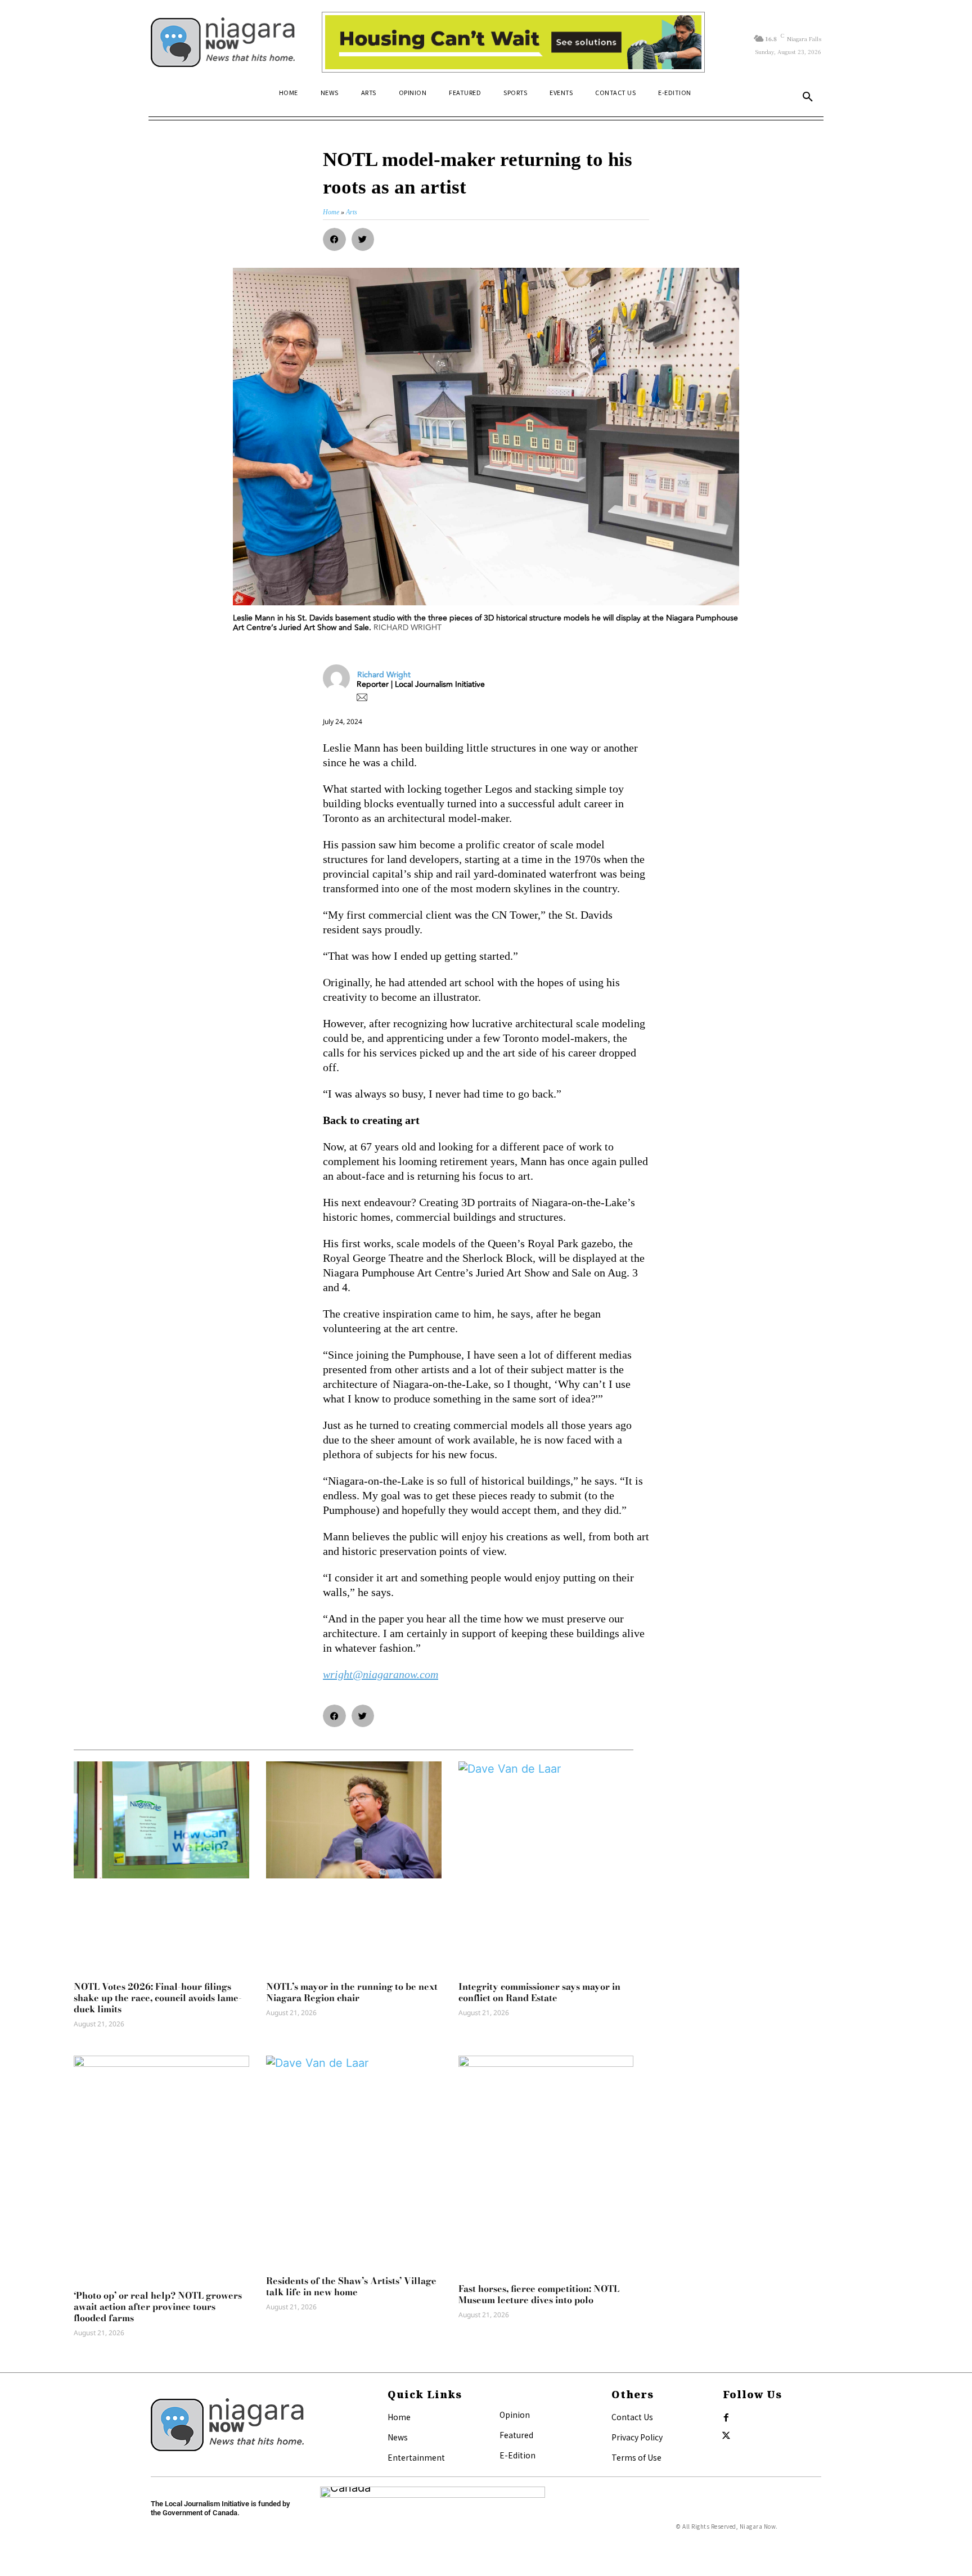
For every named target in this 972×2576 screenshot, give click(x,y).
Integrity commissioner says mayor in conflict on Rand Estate (539, 1992)
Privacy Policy (637, 2437)
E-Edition (517, 2455)
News (398, 2437)
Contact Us (632, 2417)
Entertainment (416, 2457)
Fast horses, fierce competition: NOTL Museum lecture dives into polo (539, 2294)
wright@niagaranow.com (381, 1674)
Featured (516, 2435)
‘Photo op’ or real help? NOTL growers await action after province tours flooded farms (158, 2307)
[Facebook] (726, 2418)
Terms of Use (636, 2457)
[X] (726, 2436)
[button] (808, 97)
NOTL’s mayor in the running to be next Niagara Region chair (352, 1992)
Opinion (515, 2415)
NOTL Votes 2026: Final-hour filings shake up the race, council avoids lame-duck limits (158, 1998)
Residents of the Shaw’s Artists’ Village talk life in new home (351, 2286)
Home (399, 2417)
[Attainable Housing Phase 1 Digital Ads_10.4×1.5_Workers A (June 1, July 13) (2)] (513, 42)
